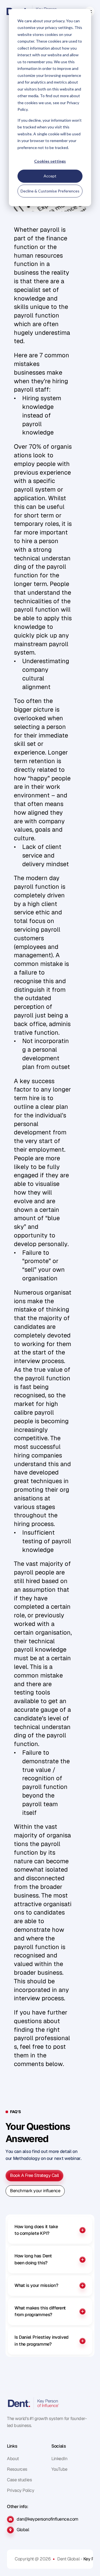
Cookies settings (50, 161)
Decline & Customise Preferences (50, 191)
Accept (50, 176)
